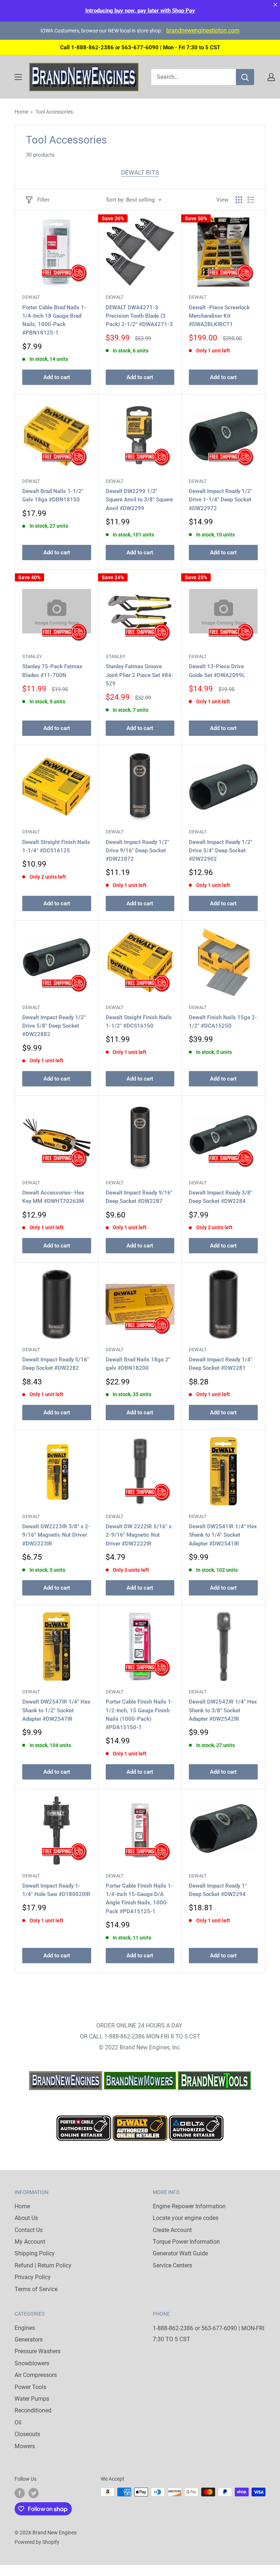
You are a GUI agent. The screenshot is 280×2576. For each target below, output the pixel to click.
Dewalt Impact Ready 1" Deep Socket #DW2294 (218, 1890)
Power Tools (30, 2387)
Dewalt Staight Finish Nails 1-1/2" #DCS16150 (139, 1022)
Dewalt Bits (140, 172)
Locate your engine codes (186, 2218)
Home (21, 112)
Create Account (172, 2230)
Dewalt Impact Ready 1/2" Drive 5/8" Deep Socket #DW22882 (54, 1026)
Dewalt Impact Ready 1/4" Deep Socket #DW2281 (221, 1364)
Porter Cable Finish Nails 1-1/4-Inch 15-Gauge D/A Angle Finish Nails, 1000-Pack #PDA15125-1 (139, 1899)
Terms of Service (36, 2289)
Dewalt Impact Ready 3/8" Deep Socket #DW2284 (221, 1197)
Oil (18, 2422)
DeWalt (31, 297)
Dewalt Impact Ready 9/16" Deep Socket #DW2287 (139, 1197)
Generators (29, 2340)
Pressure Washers (38, 2351)
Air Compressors (36, 2375)
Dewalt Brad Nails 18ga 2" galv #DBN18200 (138, 1364)
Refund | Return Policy (43, 2265)
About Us (26, 2218)
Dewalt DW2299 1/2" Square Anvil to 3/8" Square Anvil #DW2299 (139, 500)
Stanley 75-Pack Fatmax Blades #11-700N (52, 671)
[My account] (271, 77)
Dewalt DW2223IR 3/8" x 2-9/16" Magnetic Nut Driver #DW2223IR (56, 1535)
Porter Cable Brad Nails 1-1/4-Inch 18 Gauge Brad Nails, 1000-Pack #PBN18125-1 (54, 320)
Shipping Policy (35, 2253)
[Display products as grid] (239, 200)
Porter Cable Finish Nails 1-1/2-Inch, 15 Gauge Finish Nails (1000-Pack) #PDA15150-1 (139, 1715)
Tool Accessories (54, 112)
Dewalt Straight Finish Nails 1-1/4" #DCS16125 (56, 846)
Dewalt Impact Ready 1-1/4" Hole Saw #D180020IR (56, 1890)
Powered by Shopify (37, 2542)
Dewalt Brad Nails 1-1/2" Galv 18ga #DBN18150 (53, 495)
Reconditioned (33, 2410)
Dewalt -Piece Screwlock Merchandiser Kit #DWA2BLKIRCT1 (219, 316)
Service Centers (172, 2265)
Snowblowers (32, 2363)
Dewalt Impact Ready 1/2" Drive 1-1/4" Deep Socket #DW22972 (221, 500)
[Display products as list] (251, 200)
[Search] (245, 77)
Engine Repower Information (189, 2206)
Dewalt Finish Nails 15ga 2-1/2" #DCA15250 (223, 1022)
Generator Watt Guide (180, 2253)
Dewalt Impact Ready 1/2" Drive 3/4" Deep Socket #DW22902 (221, 851)
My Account (30, 2242)
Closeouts (27, 2434)
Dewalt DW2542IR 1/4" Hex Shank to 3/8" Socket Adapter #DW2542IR (223, 1710)
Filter (43, 200)
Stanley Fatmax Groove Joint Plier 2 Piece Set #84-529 (140, 675)
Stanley (32, 656)
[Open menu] (18, 77)
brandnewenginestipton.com (203, 30)
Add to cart (57, 377)
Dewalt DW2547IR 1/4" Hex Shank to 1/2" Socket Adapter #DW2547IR (56, 1710)
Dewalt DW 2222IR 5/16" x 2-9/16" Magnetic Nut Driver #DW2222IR (139, 1535)
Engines (25, 2328)
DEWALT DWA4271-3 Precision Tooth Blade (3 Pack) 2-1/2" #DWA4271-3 (139, 316)
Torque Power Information (186, 2242)
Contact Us (29, 2230)
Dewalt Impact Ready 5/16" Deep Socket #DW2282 (56, 1364)
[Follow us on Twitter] (34, 2493)
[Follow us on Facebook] (20, 2493)
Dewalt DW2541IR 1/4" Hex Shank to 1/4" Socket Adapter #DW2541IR (223, 1535)
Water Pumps (32, 2399)
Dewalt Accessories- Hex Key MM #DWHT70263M (53, 1197)
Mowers (25, 2446)
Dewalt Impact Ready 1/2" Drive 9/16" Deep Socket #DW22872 (137, 851)
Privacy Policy (33, 2277)
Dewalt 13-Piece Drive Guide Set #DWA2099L (217, 671)
